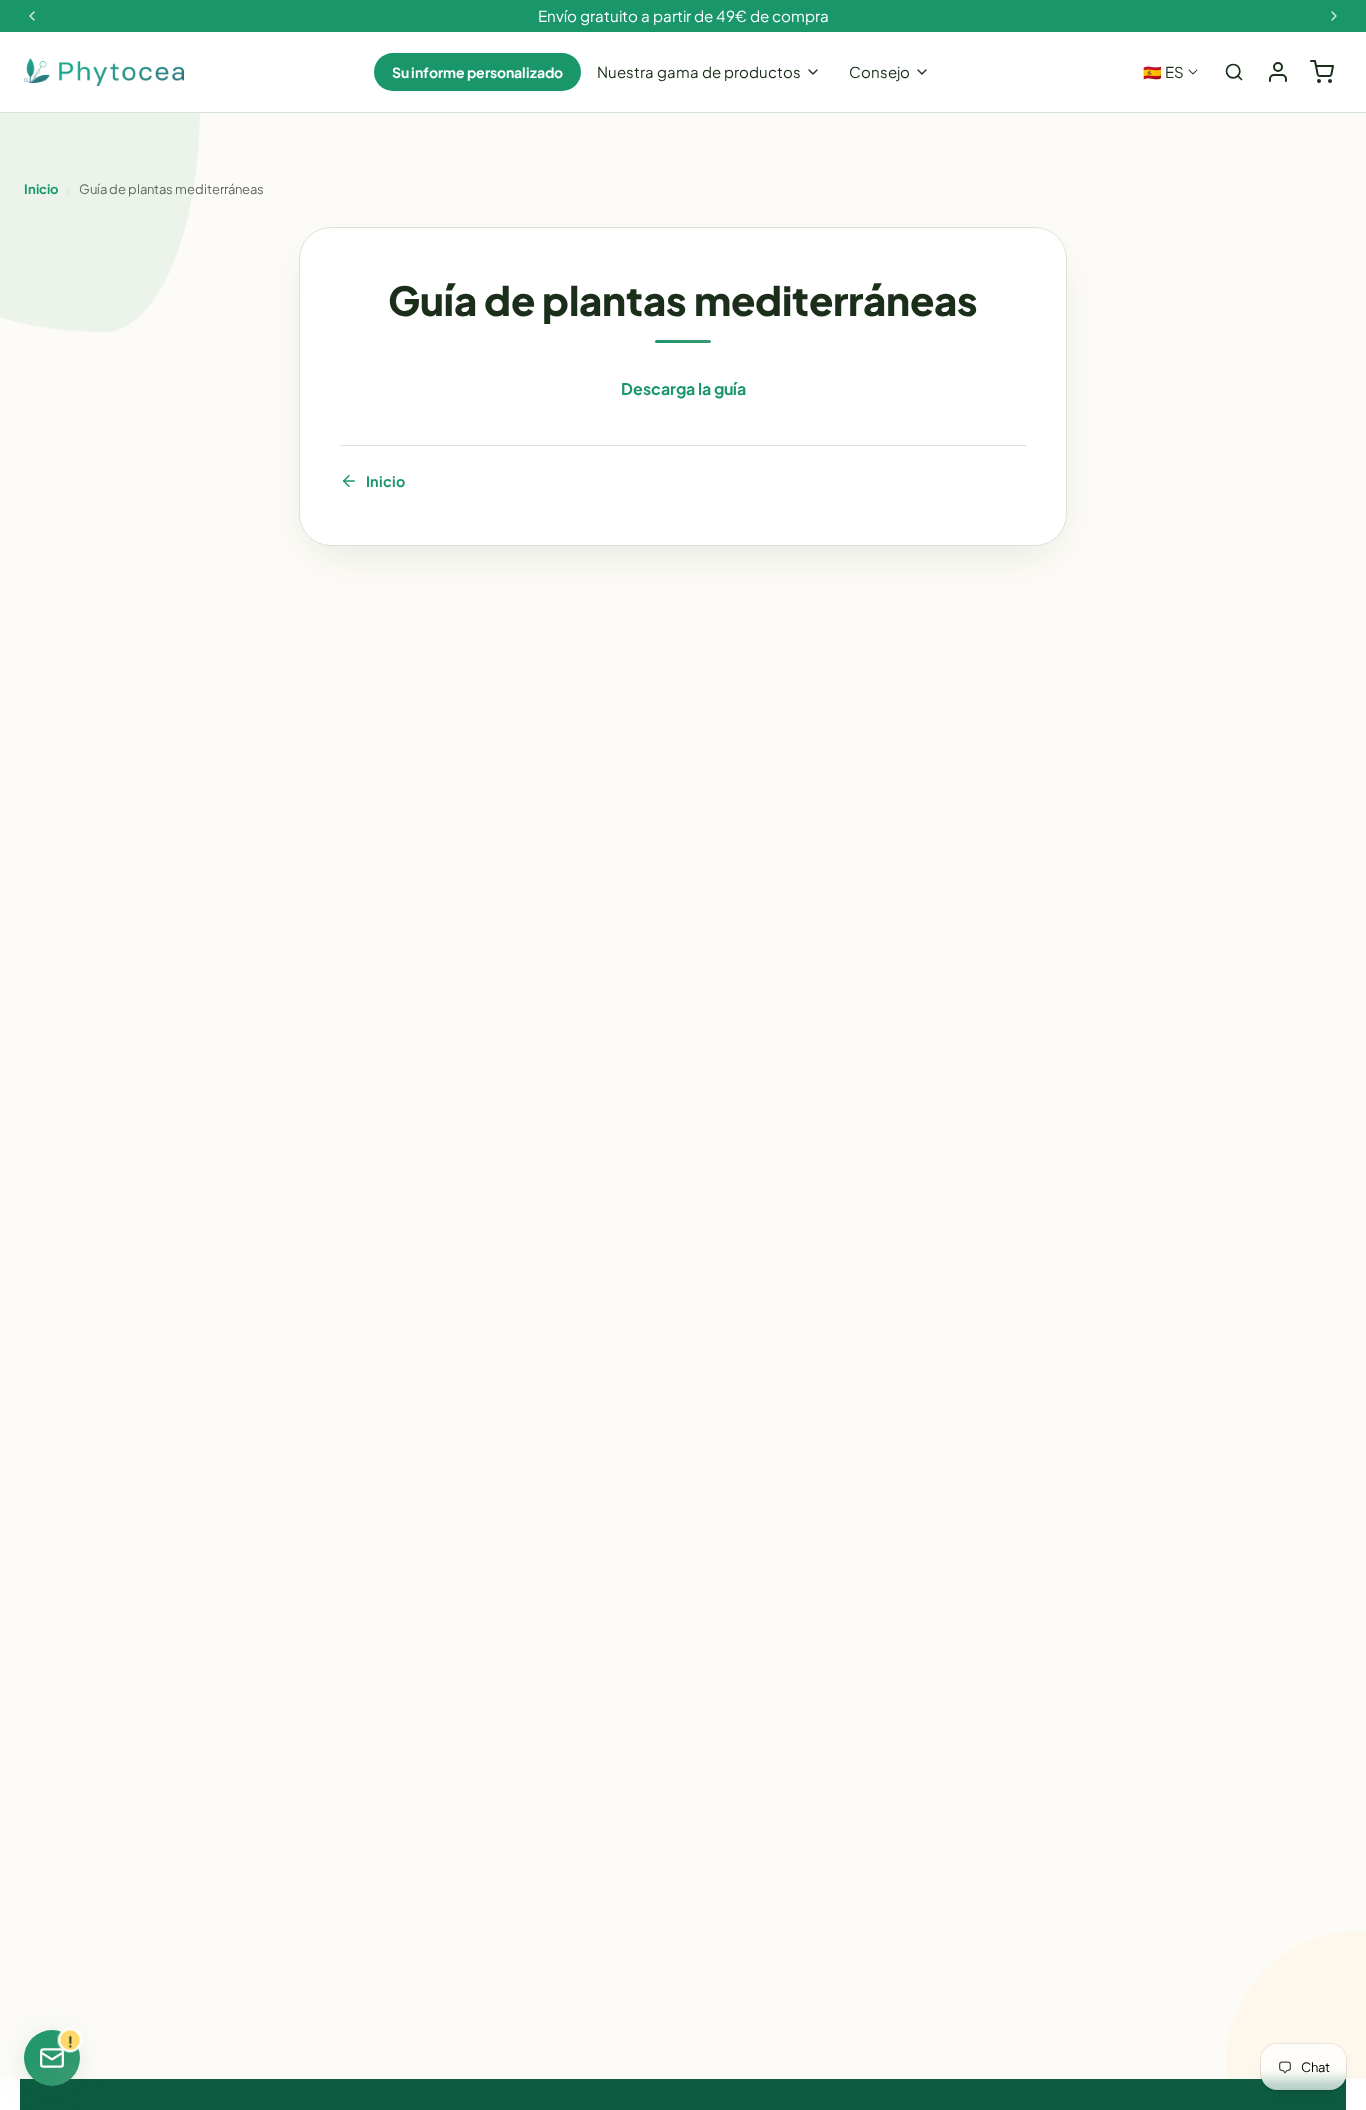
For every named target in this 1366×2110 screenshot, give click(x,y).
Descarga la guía (683, 388)
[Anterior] (32, 16)
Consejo (879, 71)
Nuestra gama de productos (699, 71)
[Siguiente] (1334, 16)
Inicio (41, 189)
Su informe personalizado (477, 72)
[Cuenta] (1278, 72)
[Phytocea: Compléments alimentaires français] (104, 72)
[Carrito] (1322, 72)
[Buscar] (1234, 72)
